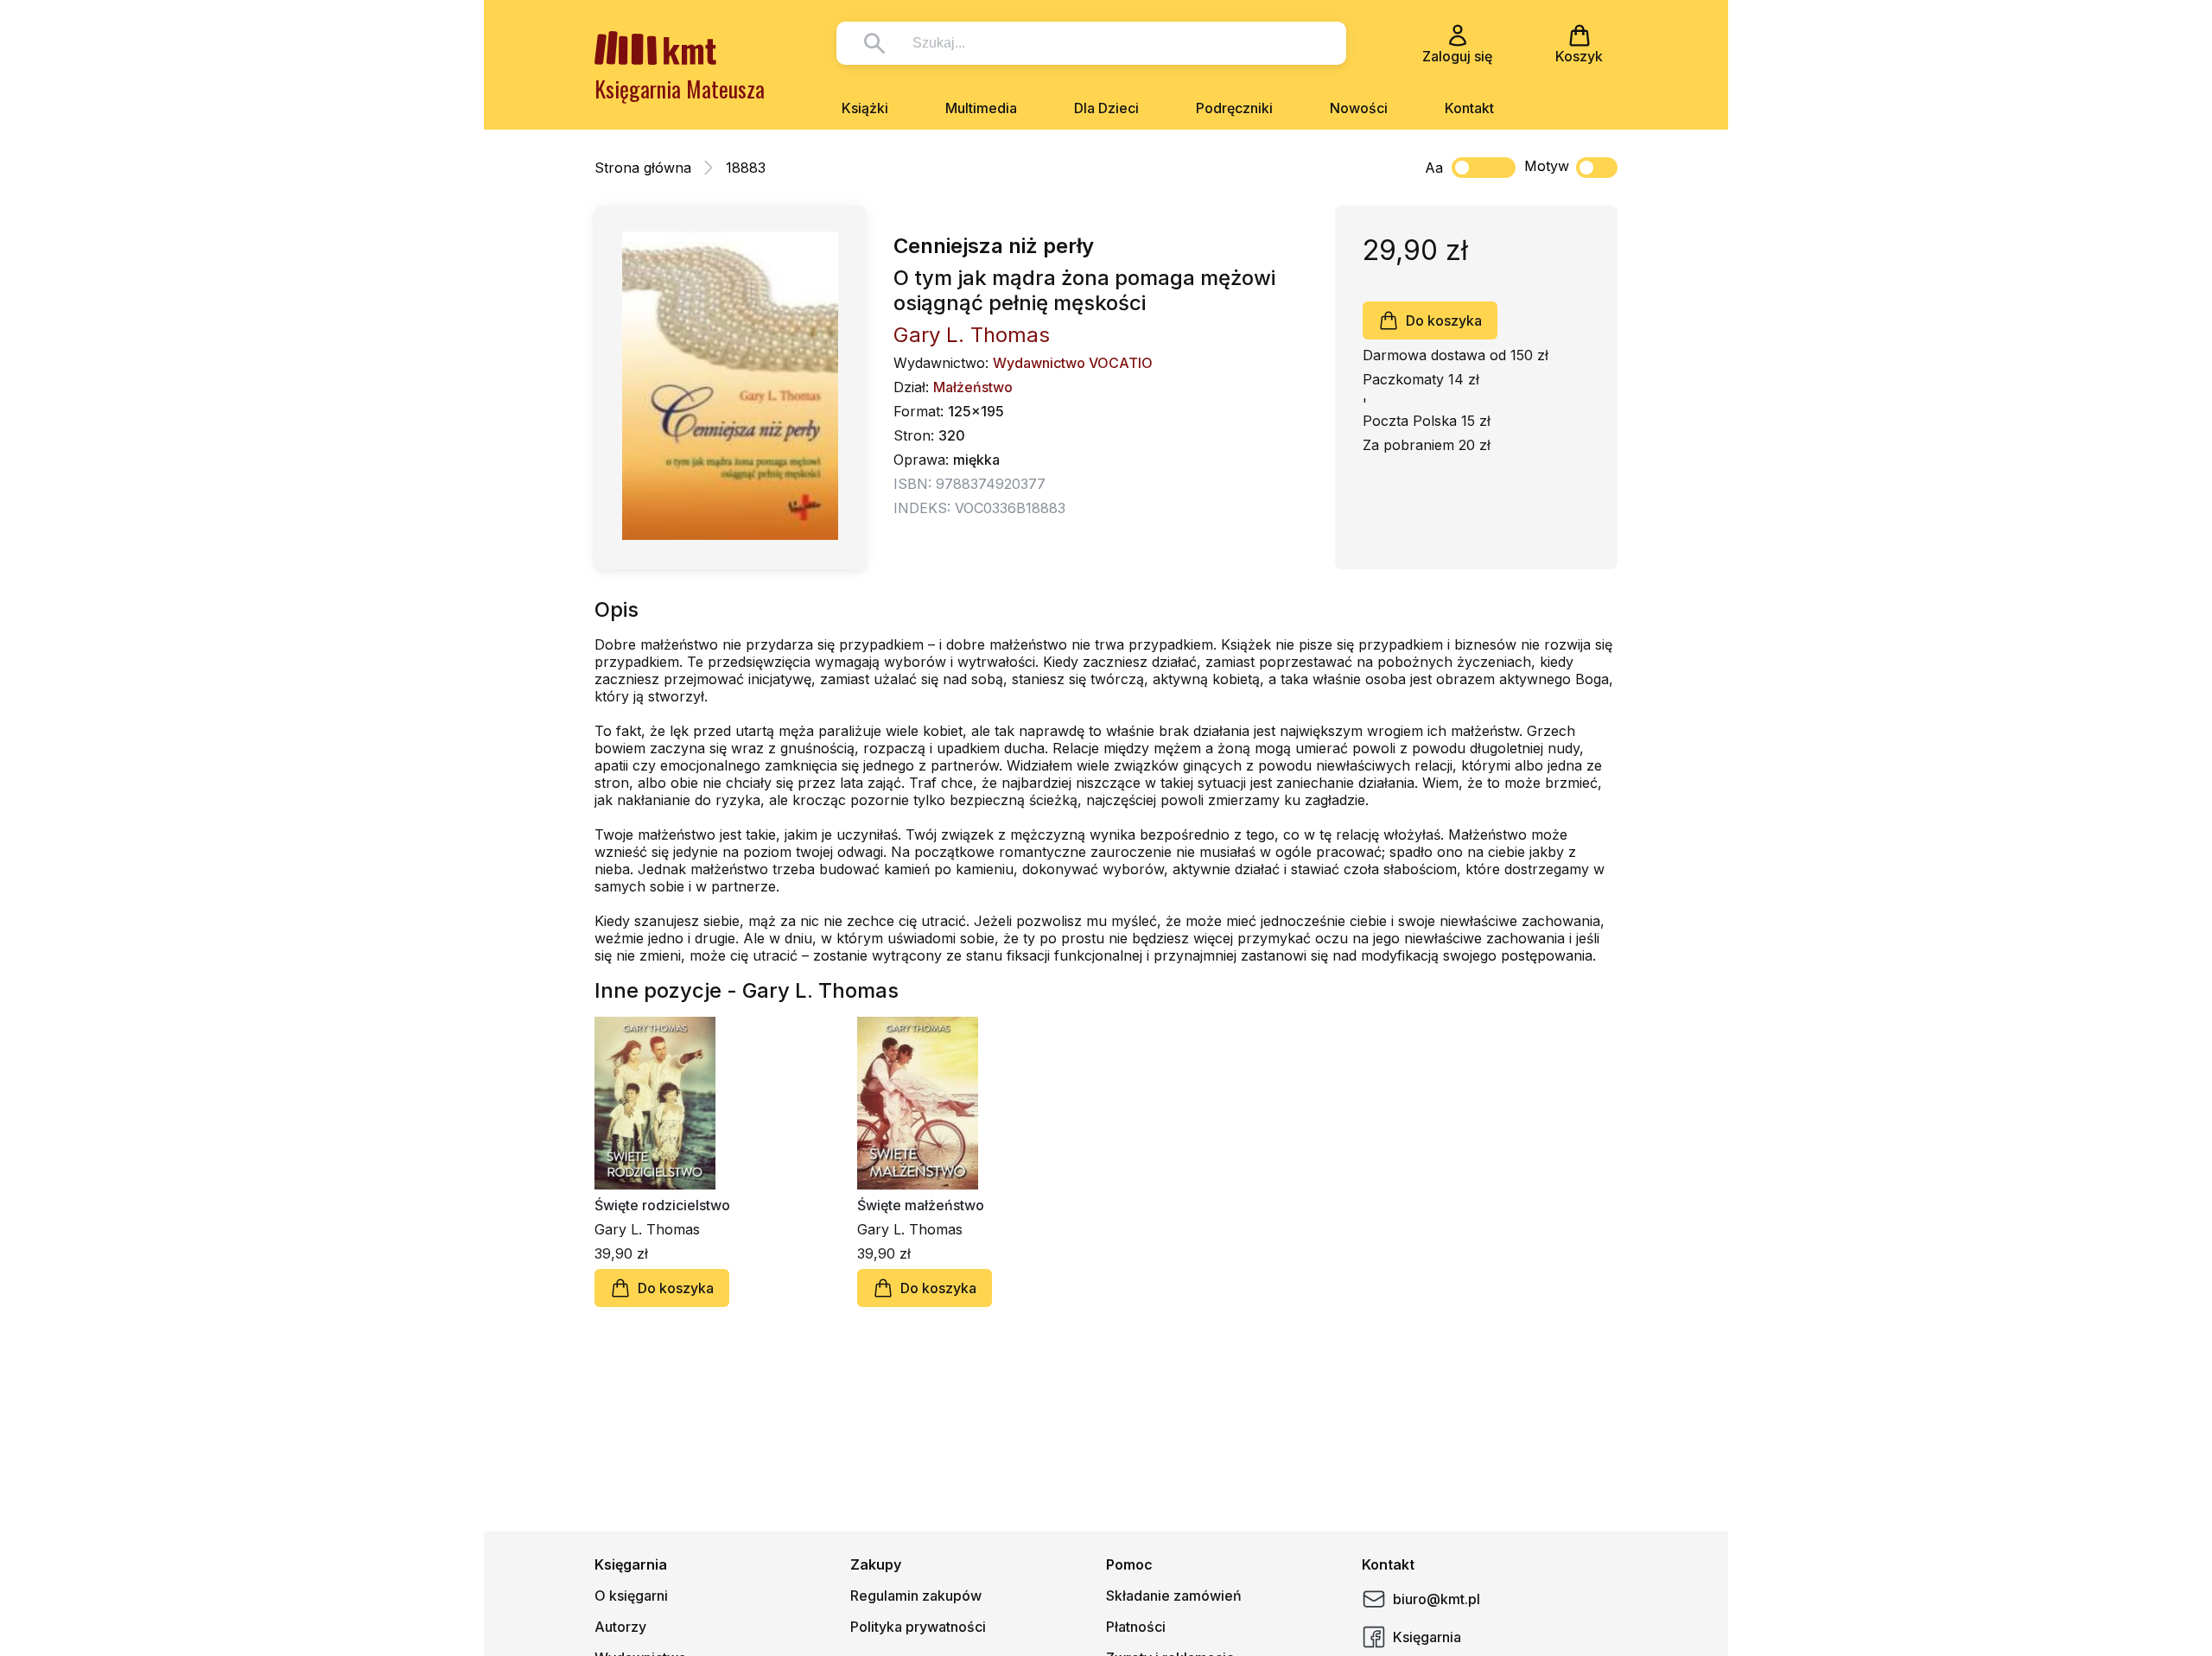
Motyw (1547, 166)
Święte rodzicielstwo (662, 1205)
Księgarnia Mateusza (680, 89)
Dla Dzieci (1106, 108)
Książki (865, 108)
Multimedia (981, 108)
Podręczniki (1234, 108)
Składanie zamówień (1174, 1596)
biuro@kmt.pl (1437, 1599)
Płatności (1136, 1627)
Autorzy (620, 1627)
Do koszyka (1444, 320)
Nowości (1359, 108)
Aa (1434, 168)
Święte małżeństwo (921, 1205)
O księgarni (631, 1596)
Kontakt (1469, 108)
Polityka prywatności (918, 1627)
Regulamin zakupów (916, 1596)
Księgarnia (1427, 1637)
